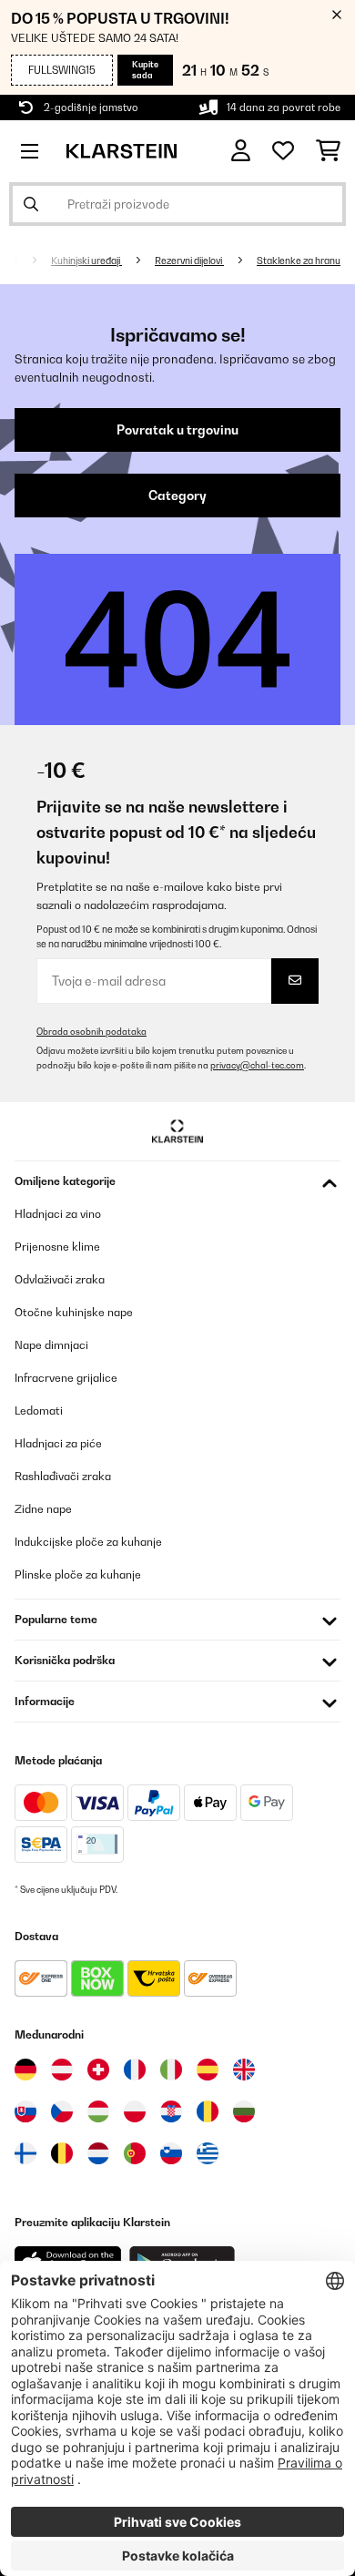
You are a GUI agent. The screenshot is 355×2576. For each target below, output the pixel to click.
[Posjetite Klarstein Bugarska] (244, 2111)
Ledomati (39, 1411)
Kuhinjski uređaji (86, 261)
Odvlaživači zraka (60, 1279)
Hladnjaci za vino (58, 1214)
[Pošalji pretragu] (31, 204)
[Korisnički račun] (241, 151)
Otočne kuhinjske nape (74, 1312)
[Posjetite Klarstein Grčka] (208, 2154)
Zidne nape (43, 1509)
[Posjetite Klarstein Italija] (171, 2070)
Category (177, 496)
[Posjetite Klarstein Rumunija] (208, 2111)
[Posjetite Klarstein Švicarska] (98, 2070)
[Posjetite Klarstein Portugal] (135, 2153)
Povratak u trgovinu (177, 430)
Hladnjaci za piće (58, 1443)
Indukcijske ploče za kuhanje (88, 1542)
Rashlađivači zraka (63, 1476)
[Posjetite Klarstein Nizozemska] (98, 2153)
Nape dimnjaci (51, 1345)
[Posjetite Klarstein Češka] (62, 2111)
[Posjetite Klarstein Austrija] (62, 2070)
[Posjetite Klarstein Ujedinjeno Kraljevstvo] (244, 2070)
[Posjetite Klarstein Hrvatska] (171, 2111)
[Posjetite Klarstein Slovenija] (171, 2153)
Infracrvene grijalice (66, 1378)
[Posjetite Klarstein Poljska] (135, 2111)
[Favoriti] (283, 151)
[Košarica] (328, 151)
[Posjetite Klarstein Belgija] (62, 2153)
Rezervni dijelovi (189, 261)
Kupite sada (145, 70)
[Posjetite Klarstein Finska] (25, 2153)
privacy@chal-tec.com (257, 1065)
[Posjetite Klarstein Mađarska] (98, 2111)
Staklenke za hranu (299, 261)
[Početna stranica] (29, 261)
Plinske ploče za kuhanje (78, 1574)
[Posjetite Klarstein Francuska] (135, 2070)
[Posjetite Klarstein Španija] (208, 2070)
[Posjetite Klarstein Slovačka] (25, 2111)
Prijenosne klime (57, 1247)
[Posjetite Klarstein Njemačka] (25, 2070)
